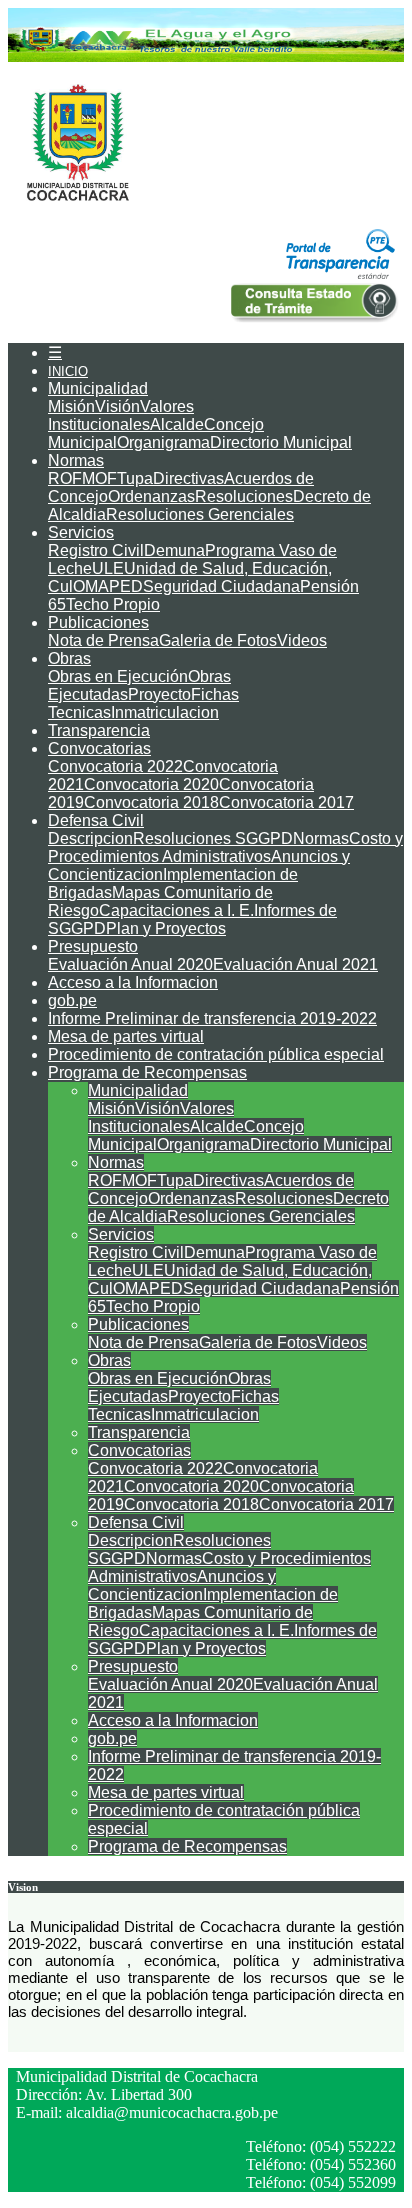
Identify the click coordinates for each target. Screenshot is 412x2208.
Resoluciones (244, 496)
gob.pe (72, 1000)
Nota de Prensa (103, 640)
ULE (108, 568)
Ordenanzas (151, 496)
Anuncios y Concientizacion (182, 1585)
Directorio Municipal (281, 442)
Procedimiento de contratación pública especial (216, 1054)
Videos (302, 640)
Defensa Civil (96, 820)
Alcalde (177, 424)
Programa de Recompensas (147, 1072)
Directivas (188, 478)
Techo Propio (113, 604)
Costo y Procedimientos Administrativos (225, 847)
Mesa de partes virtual (126, 1036)
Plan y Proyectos (166, 928)
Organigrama (163, 442)
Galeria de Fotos (218, 640)
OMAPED (108, 586)
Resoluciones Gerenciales (200, 514)
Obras (69, 658)
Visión (117, 406)
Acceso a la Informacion (133, 982)
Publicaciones (98, 622)
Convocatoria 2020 (151, 784)
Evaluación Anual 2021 (295, 964)
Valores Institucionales (121, 415)
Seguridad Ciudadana (221, 586)
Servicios (81, 532)
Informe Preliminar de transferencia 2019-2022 (212, 1018)
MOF (99, 478)
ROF (65, 478)
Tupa (135, 478)
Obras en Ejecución (118, 676)
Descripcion (90, 838)
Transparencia (99, 730)
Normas (76, 460)
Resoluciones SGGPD (213, 838)
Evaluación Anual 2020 (130, 964)
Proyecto (159, 694)
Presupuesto (93, 946)
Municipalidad (98, 388)
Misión (71, 406)
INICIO (68, 371)
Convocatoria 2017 (286, 802)
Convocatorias (99, 748)
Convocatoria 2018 (151, 802)
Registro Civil (96, 550)
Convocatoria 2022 (115, 766)
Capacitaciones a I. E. (176, 910)
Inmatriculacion (165, 712)
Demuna (174, 550)
